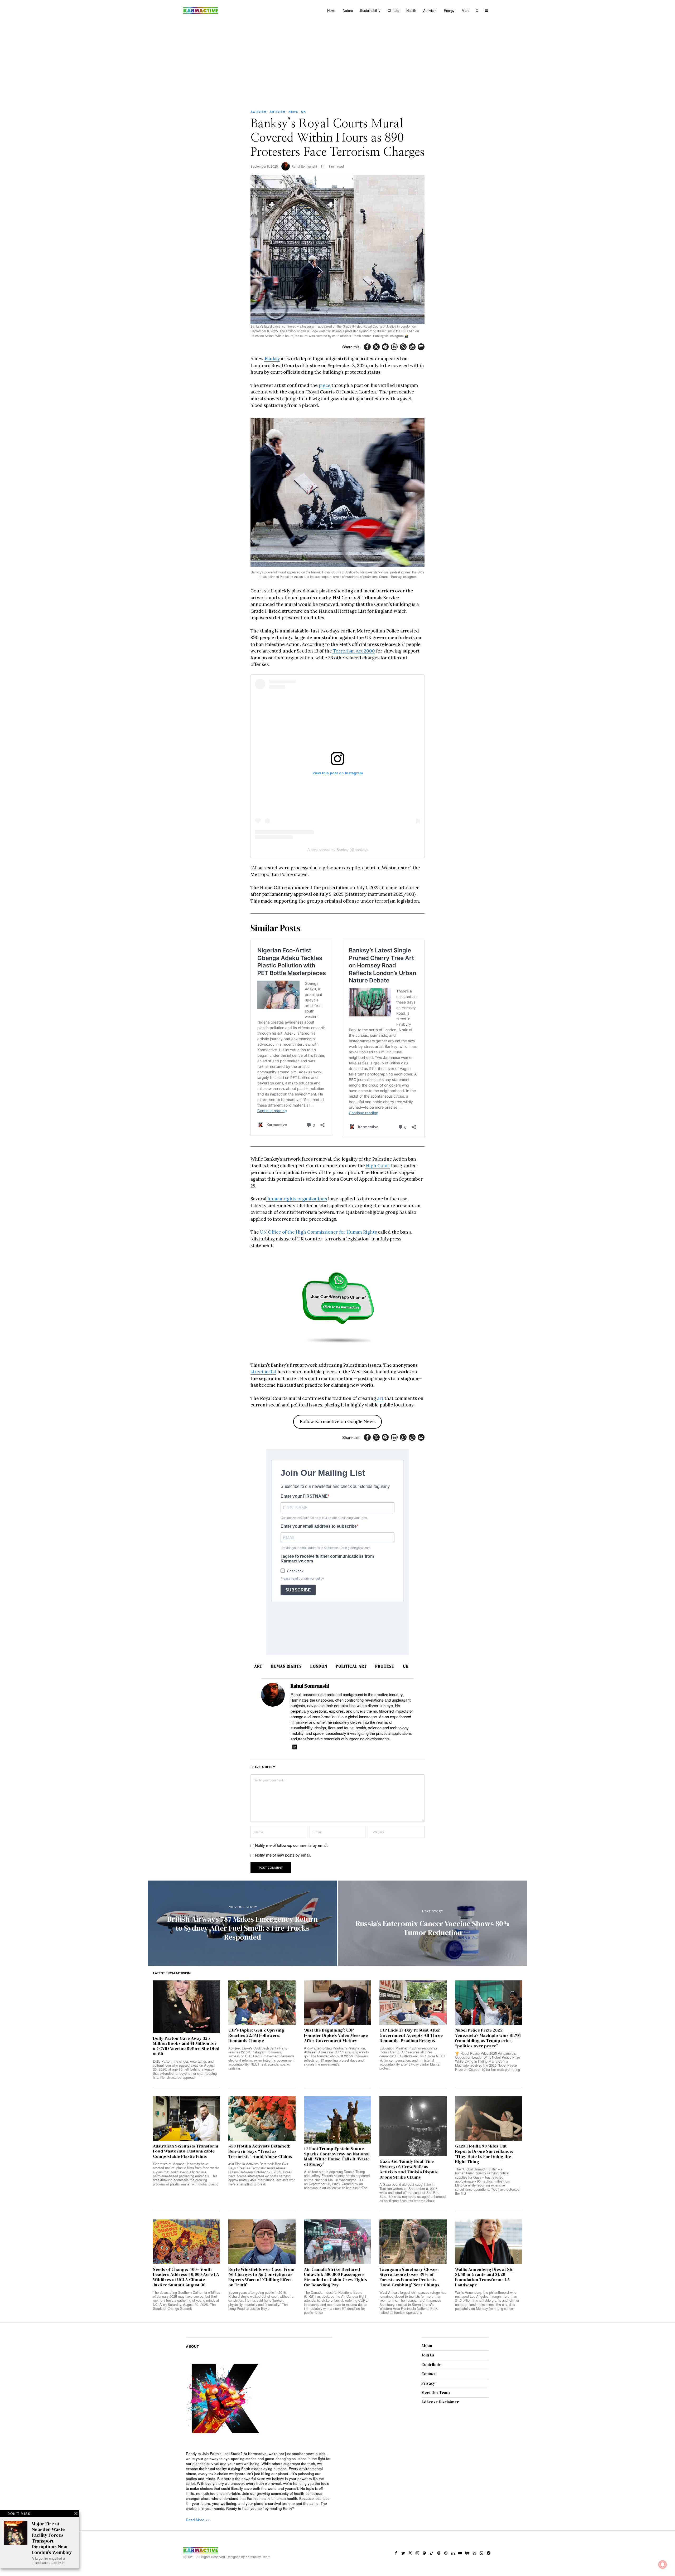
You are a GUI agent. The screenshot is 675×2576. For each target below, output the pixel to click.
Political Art (351, 1666)
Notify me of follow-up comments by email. (292, 1845)
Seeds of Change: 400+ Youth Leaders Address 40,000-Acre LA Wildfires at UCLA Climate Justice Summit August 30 (186, 2277)
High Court (377, 1166)
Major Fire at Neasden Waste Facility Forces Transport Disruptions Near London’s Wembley (52, 2538)
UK (303, 112)
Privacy (428, 2383)
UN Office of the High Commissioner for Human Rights (318, 1232)
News (293, 112)
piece (325, 385)
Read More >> (198, 2520)
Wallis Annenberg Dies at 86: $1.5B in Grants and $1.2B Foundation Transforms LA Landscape (484, 2277)
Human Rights (286, 1666)
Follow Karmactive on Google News (338, 1421)
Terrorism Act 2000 (353, 651)
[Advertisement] (337, 61)
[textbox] (259, 2481)
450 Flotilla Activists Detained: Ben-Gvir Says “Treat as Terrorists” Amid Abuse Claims (260, 2151)
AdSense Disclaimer (440, 2402)
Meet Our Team (436, 2392)
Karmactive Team (258, 2557)
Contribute (431, 2365)
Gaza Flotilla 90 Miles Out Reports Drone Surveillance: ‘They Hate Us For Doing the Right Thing (484, 2154)
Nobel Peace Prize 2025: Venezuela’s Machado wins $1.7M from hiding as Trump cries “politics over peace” (488, 2038)
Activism (258, 112)
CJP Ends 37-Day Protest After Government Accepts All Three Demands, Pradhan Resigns (411, 2035)
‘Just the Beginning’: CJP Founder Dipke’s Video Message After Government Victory (336, 2035)
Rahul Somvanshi (304, 166)
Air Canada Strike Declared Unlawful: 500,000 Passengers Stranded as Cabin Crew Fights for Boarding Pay (336, 2277)
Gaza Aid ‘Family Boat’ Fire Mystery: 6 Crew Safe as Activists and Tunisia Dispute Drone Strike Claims (409, 2169)
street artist (263, 1372)
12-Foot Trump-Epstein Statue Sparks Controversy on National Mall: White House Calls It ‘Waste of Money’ (337, 2157)
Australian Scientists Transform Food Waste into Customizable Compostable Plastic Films (186, 2151)
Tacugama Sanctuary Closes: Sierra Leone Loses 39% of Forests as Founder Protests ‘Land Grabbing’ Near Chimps (409, 2277)
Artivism (277, 112)
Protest (385, 1666)
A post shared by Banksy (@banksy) (338, 850)
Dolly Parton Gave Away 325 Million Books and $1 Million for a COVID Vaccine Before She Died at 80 (186, 2046)
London (319, 1666)
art (380, 1398)
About (427, 2346)
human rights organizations (297, 1199)
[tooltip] (367, 347)
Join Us (428, 2355)
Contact (428, 2374)
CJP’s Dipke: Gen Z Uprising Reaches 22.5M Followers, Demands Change (256, 2035)
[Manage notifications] (663, 2564)
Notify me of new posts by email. (283, 1855)
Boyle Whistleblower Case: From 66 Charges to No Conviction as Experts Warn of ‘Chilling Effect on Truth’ (261, 2277)
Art (258, 1666)
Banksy (272, 359)
